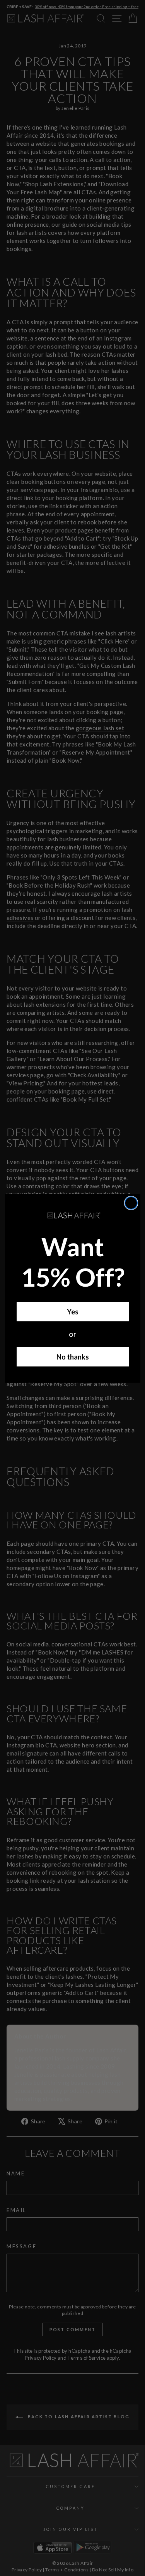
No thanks (73, 1357)
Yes (73, 1312)
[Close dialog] (131, 1203)
